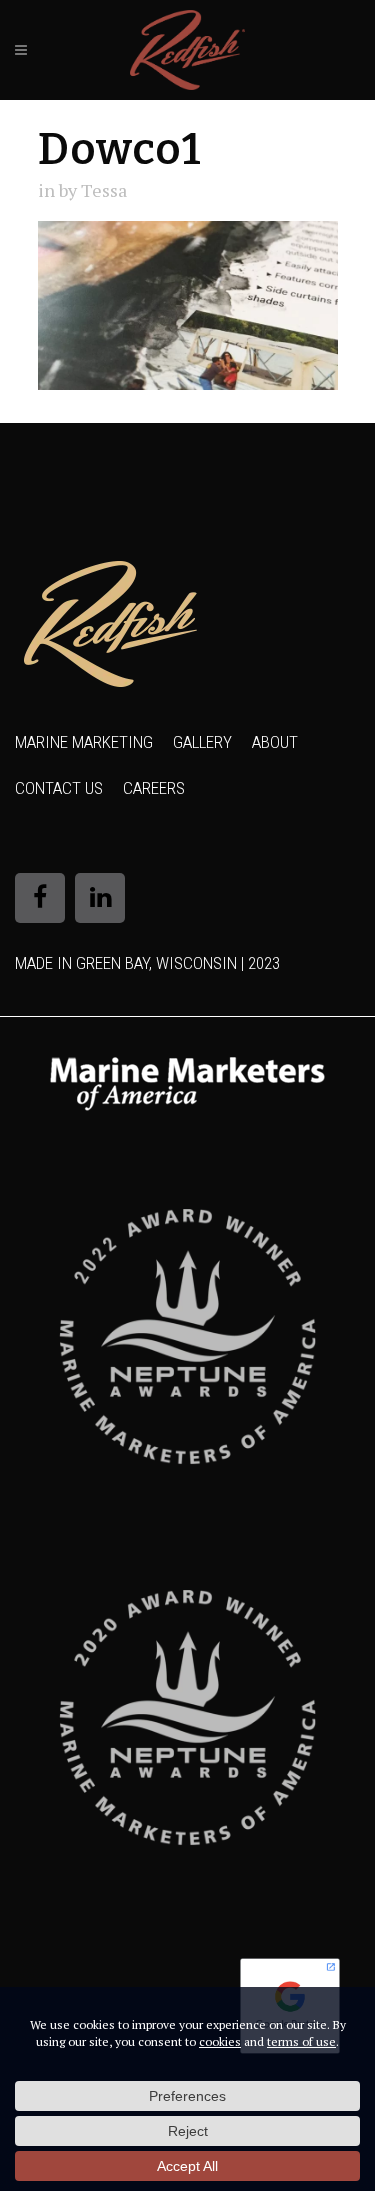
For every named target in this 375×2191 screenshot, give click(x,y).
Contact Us (59, 788)
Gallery (202, 742)
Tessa (104, 190)
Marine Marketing (84, 742)
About (275, 742)
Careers (154, 788)
